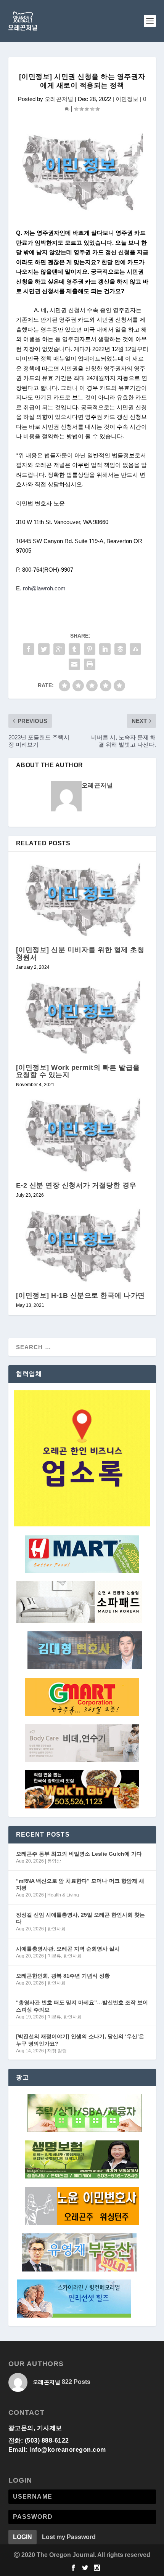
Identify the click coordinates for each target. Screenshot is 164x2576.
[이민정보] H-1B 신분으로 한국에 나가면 (80, 1295)
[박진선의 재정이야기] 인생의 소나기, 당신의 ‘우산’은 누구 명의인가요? (80, 2040)
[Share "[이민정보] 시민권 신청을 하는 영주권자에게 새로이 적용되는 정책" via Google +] (59, 649)
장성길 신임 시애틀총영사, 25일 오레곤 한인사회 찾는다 (80, 1918)
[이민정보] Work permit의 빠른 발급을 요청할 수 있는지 (78, 1071)
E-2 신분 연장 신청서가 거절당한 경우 (76, 1185)
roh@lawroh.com (44, 588)
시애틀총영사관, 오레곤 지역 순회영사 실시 (68, 1949)
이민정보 (127, 99)
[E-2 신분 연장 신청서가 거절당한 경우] (82, 1134)
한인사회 (56, 1929)
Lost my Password (69, 2537)
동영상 (54, 1861)
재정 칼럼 (57, 2051)
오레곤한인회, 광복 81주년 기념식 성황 (63, 1976)
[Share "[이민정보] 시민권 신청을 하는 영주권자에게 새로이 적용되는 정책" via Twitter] (44, 649)
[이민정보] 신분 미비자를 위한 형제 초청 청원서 (80, 953)
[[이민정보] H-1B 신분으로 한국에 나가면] (82, 1245)
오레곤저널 (59, 99)
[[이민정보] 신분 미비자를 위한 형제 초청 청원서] (82, 899)
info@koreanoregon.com (68, 2450)
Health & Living (63, 1895)
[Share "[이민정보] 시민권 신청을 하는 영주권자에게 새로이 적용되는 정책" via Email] (74, 664)
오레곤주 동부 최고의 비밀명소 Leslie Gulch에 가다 (79, 1854)
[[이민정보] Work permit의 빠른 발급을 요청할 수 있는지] (82, 1017)
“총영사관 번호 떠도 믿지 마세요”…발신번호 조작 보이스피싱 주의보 (82, 2006)
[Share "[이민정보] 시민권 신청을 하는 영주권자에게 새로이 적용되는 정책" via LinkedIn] (105, 649)
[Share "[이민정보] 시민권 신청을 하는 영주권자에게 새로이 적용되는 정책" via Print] (90, 664)
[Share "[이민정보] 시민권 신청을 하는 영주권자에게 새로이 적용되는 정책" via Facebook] (29, 649)
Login (23, 2537)
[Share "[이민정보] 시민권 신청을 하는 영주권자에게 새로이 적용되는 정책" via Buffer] (120, 649)
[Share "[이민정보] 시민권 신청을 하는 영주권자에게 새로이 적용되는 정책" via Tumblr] (74, 649)
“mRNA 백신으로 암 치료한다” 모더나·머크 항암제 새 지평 (80, 1884)
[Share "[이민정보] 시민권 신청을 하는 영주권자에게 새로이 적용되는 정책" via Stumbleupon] (135, 649)
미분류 (54, 1956)
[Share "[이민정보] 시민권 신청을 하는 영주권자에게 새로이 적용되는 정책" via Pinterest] (90, 649)
